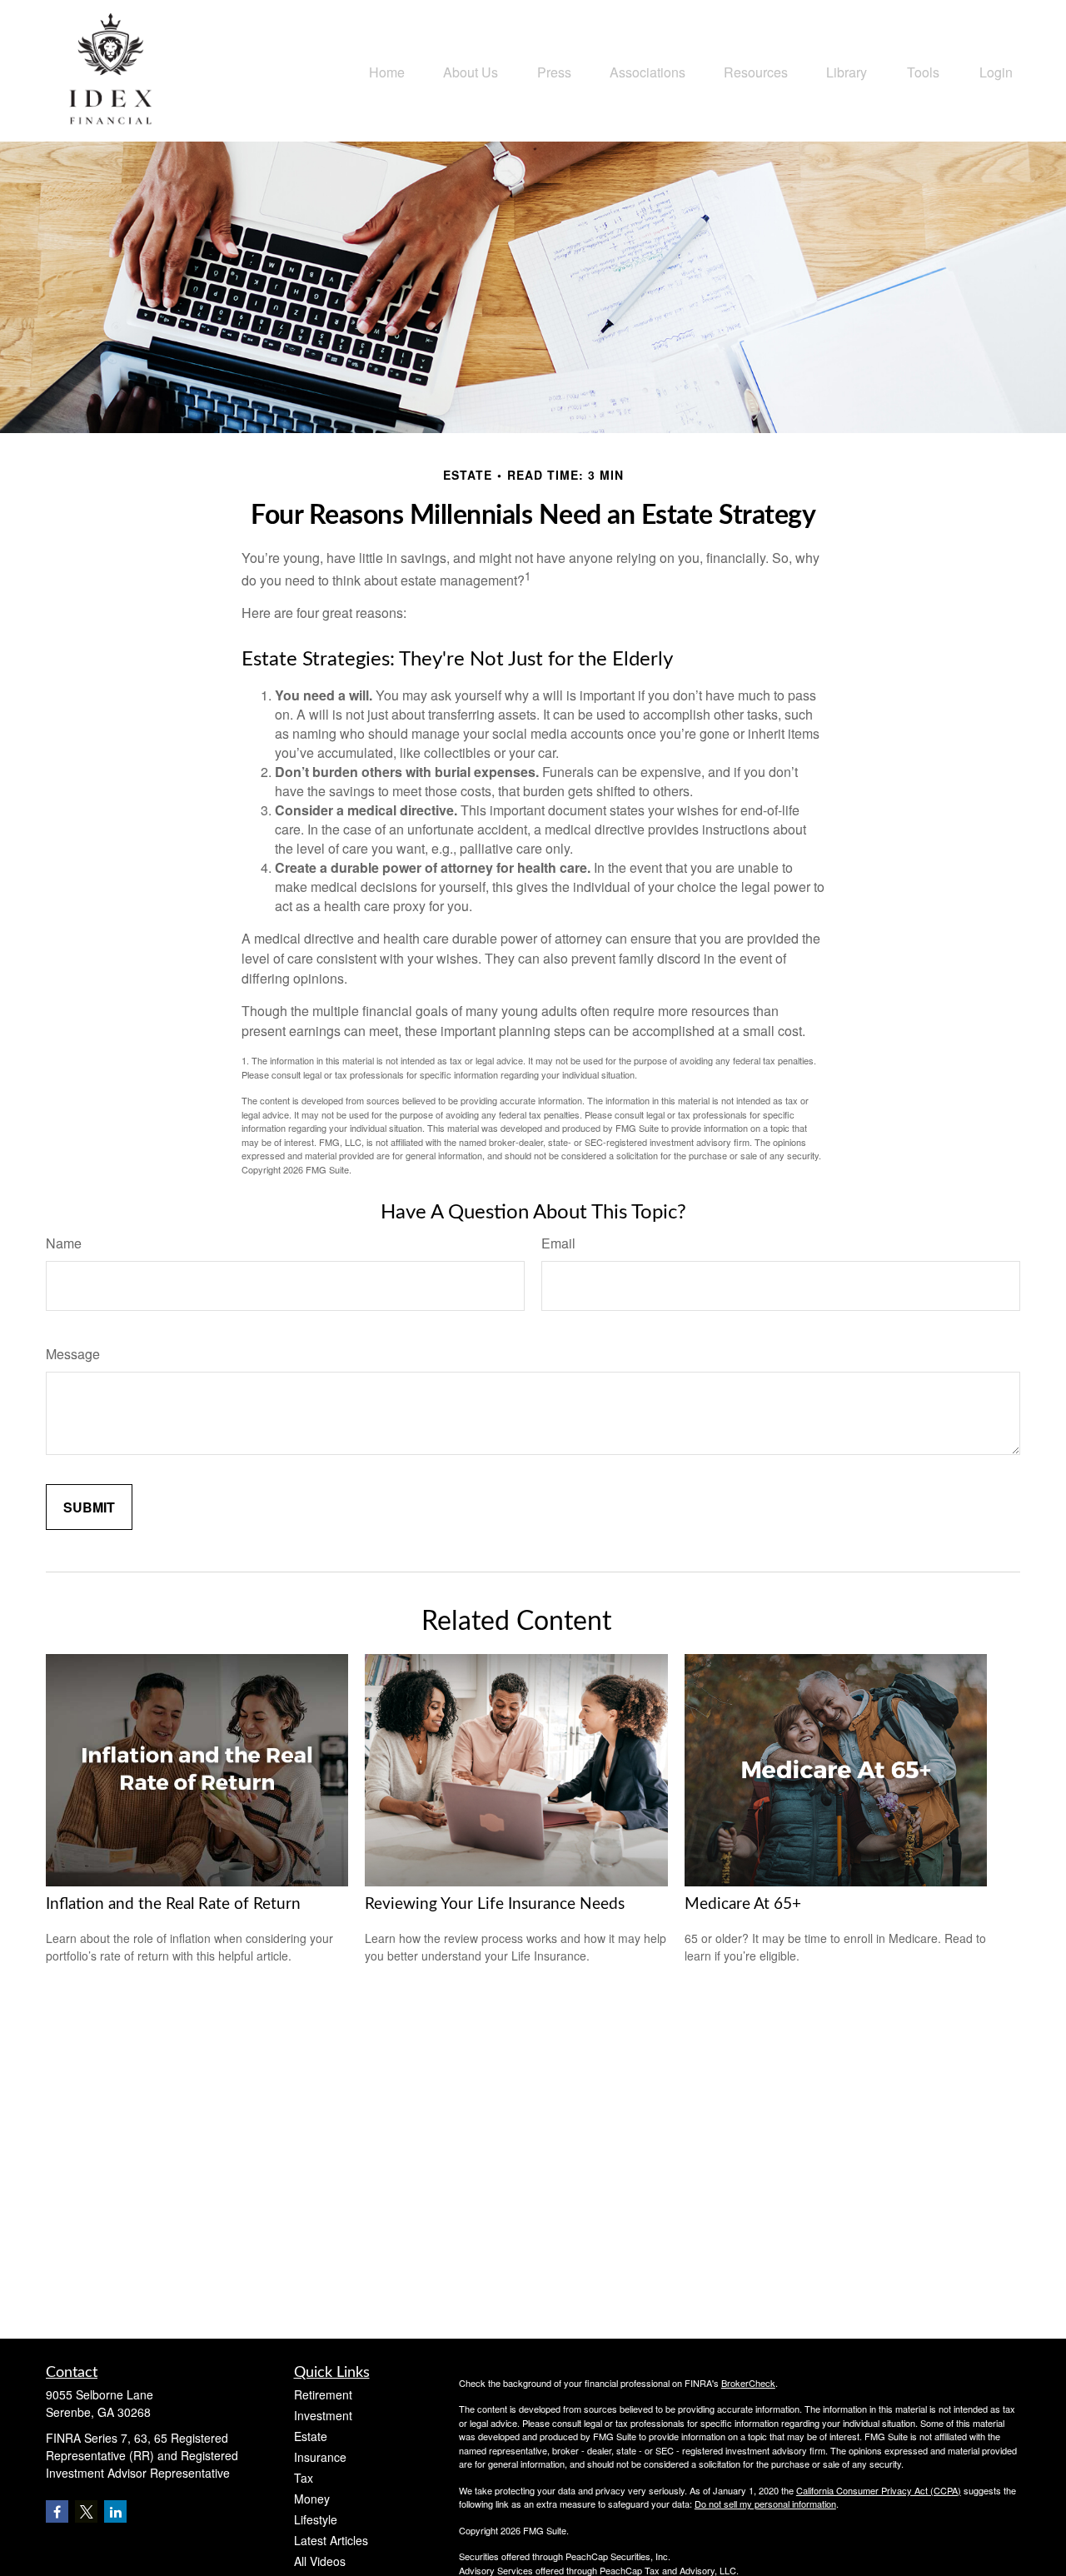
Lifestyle (316, 2519)
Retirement (323, 2394)
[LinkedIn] (115, 2511)
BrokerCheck (748, 2383)
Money (312, 2499)
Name (64, 1243)
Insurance (320, 2457)
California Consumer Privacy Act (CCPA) (879, 2490)
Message (73, 1354)
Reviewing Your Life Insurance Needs (495, 1904)
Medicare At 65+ (743, 1904)
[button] (387, 70)
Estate (311, 2436)
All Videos (320, 2561)
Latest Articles (331, 2540)
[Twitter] (86, 2511)
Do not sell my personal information (765, 2504)
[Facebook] (57, 2511)
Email (558, 1243)
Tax (304, 2478)
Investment (323, 2415)
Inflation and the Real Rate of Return (173, 1904)
